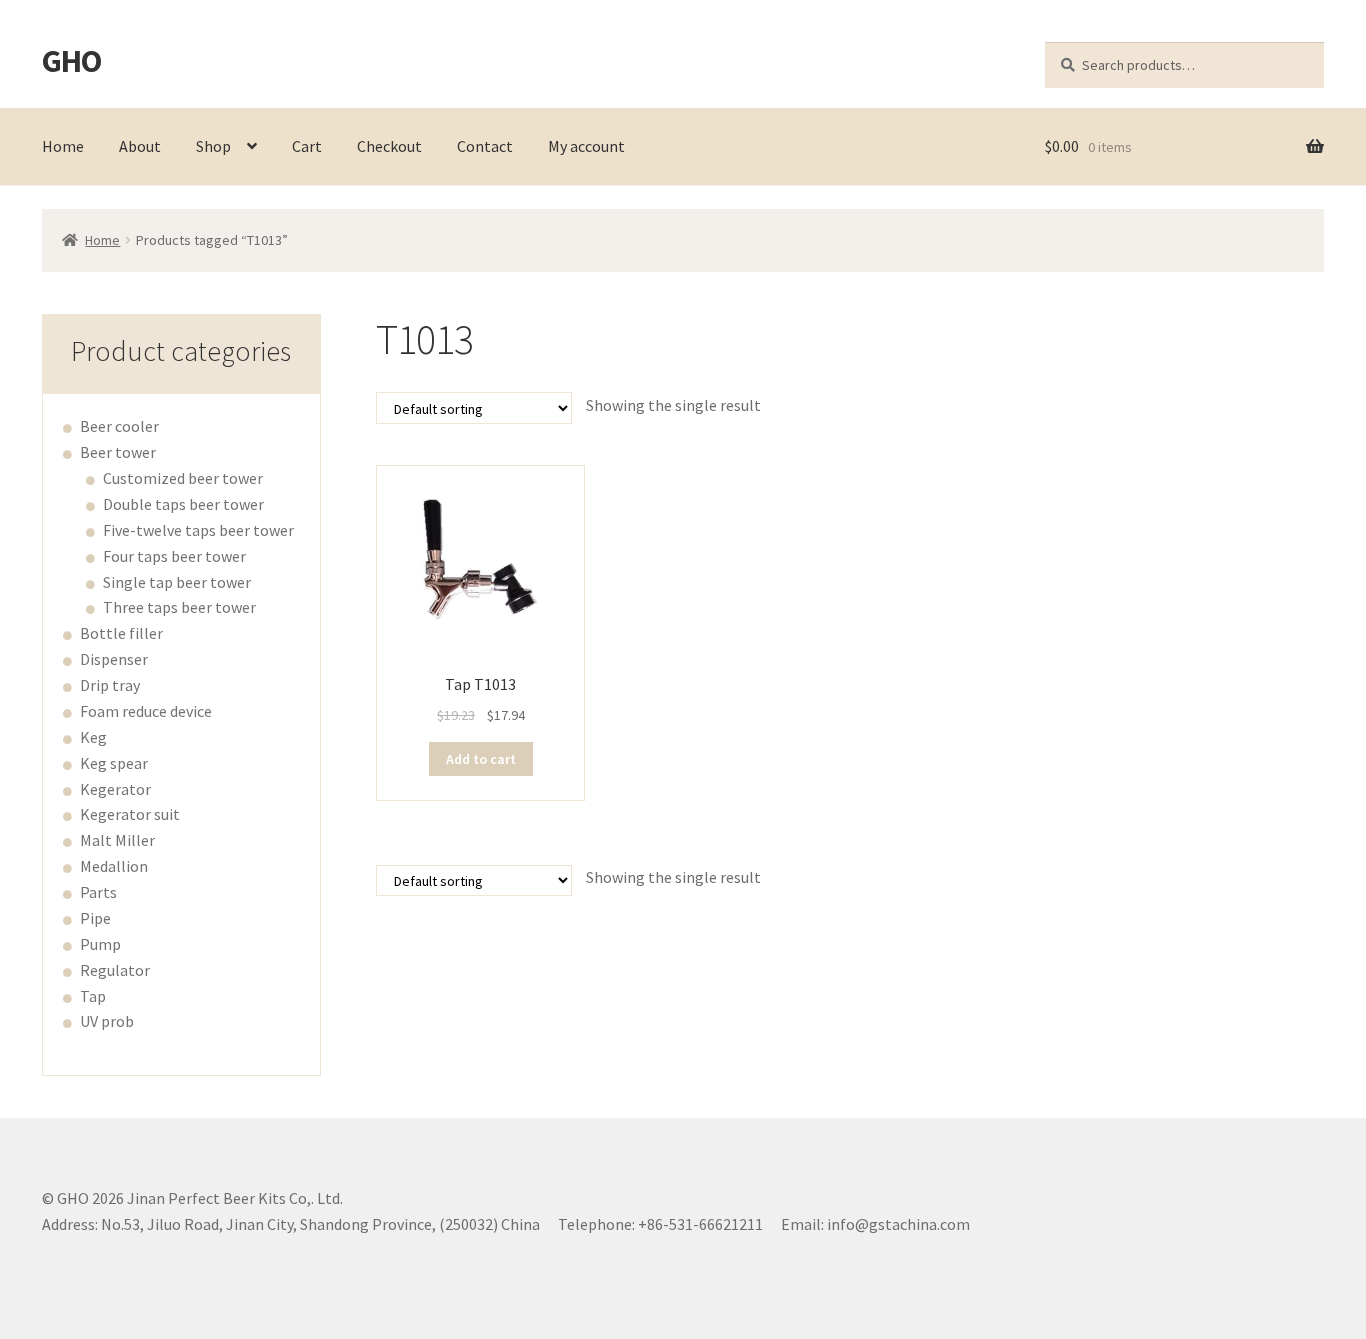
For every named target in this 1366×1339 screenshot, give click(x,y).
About (140, 146)
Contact (485, 146)
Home (63, 146)
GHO (71, 61)
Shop (213, 146)
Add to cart (481, 759)
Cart (307, 146)
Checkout (389, 146)
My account (586, 146)
